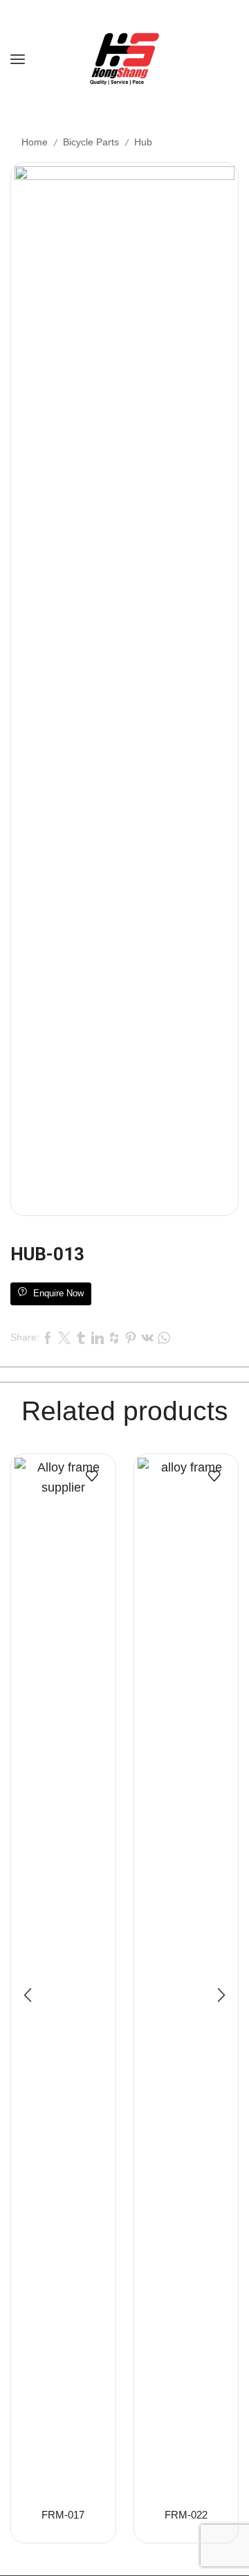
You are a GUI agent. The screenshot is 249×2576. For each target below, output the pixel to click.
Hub (143, 142)
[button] (28, 1995)
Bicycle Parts (91, 142)
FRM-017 (63, 2515)
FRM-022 (186, 2515)
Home (35, 142)
